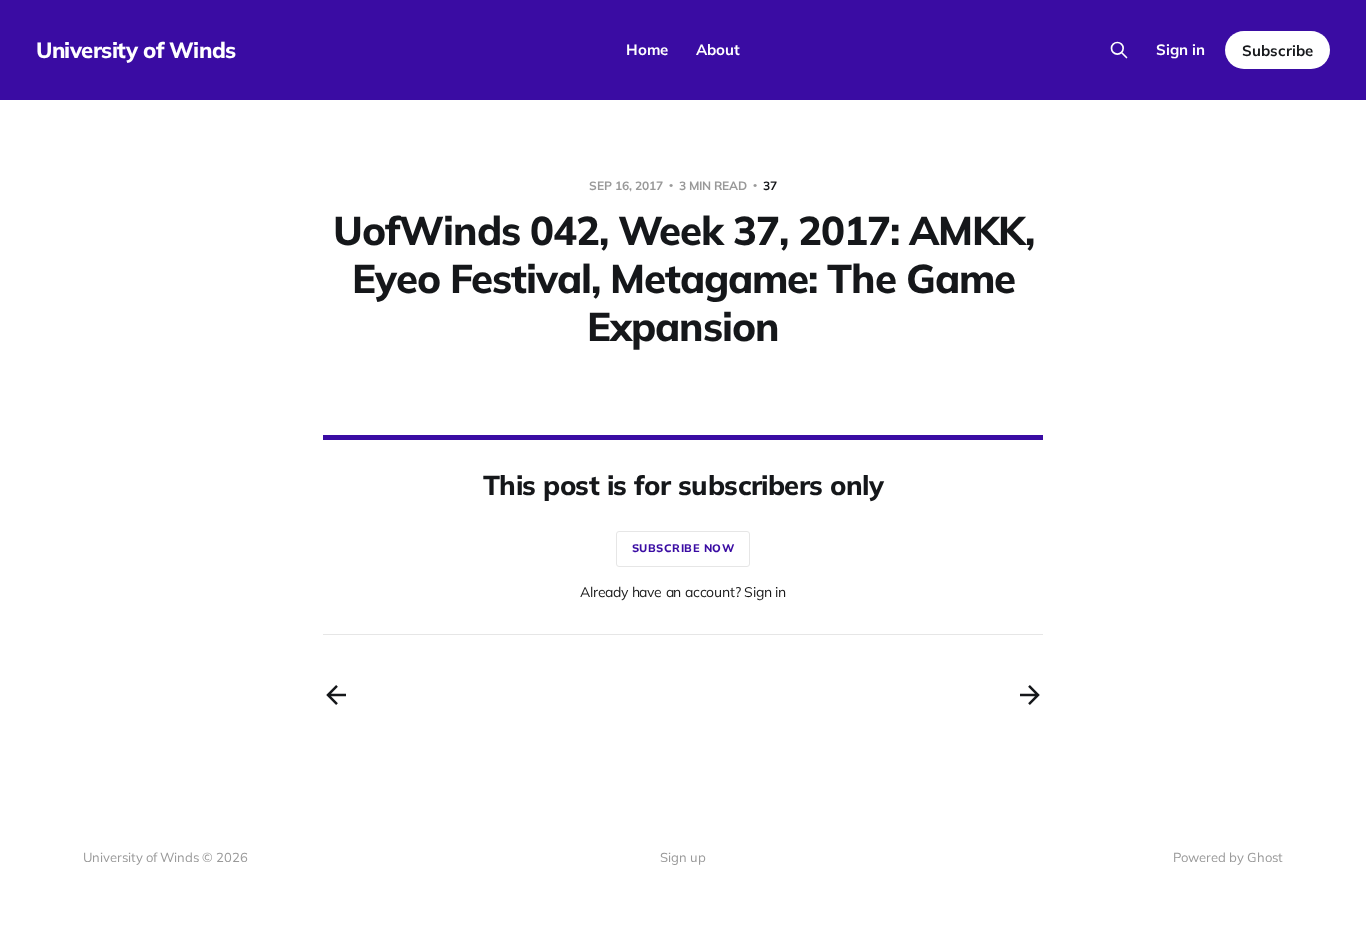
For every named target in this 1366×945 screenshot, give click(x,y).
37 (770, 185)
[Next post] (1030, 695)
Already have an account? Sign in (683, 592)
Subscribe (1277, 50)
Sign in (1180, 49)
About (718, 49)
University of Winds (136, 50)
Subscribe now (683, 548)
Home (647, 49)
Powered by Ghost (1228, 857)
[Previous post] (336, 695)
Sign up (683, 857)
